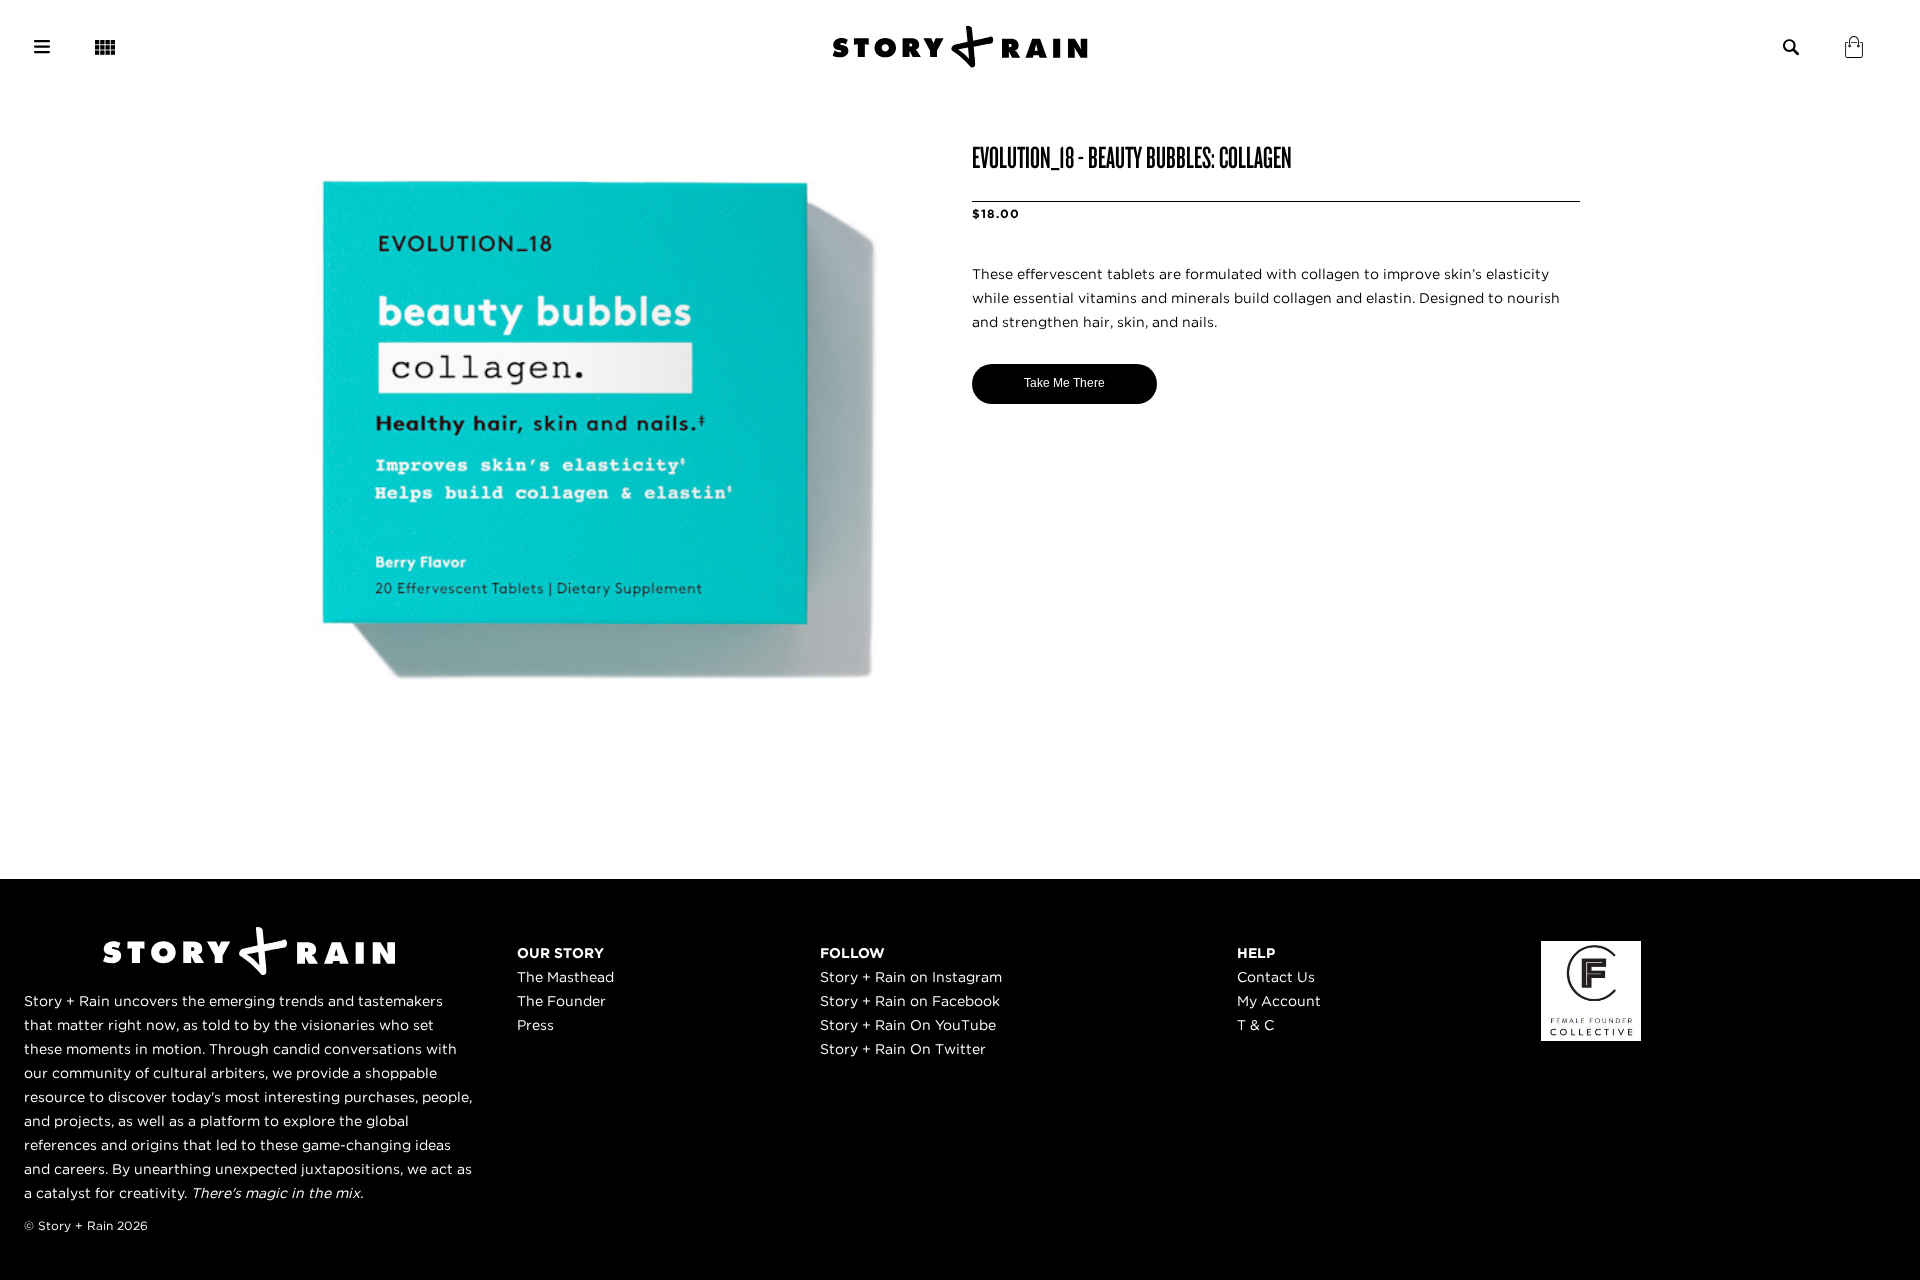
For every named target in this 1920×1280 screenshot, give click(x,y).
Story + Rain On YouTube (908, 1025)
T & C (1255, 1025)
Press (535, 1025)
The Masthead (565, 977)
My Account (1279, 1001)
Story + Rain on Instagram (911, 977)
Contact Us (1276, 977)
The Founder (561, 1001)
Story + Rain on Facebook (910, 1001)
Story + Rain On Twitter (903, 1049)
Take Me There (1064, 383)
